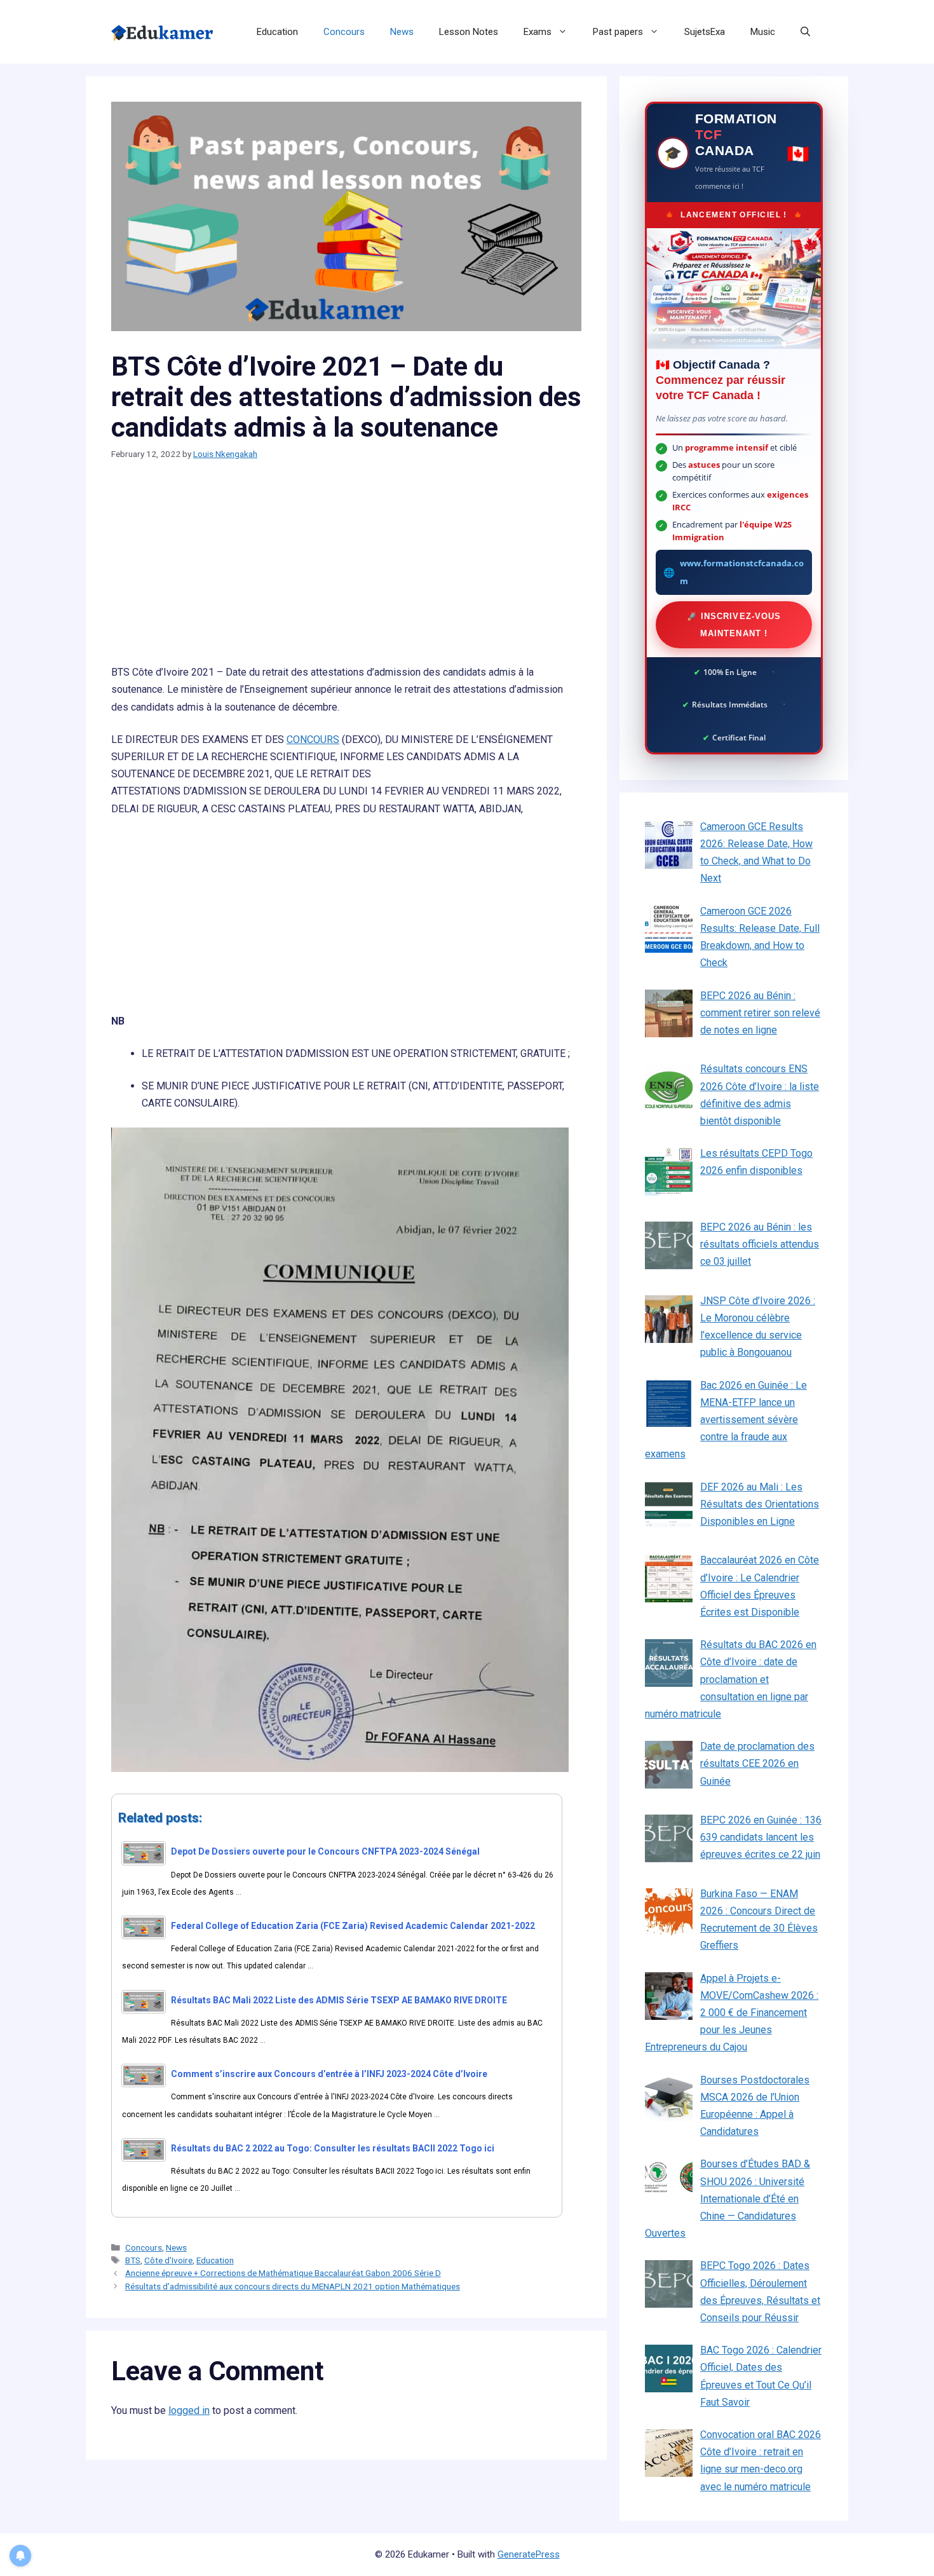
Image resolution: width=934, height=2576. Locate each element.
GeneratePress (529, 2554)
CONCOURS (313, 739)
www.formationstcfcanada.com (742, 572)
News (402, 32)
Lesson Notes (469, 32)
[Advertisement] (346, 569)
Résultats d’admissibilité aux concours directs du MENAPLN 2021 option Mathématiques (293, 2286)
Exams (538, 32)
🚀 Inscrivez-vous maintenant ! (734, 625)
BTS (133, 2260)
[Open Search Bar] (805, 32)
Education (277, 32)
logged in (189, 2410)
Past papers (618, 32)
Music (763, 32)
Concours (344, 32)
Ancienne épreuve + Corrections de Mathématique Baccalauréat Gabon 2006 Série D (283, 2273)
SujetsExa (705, 32)
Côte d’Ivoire (168, 2260)
